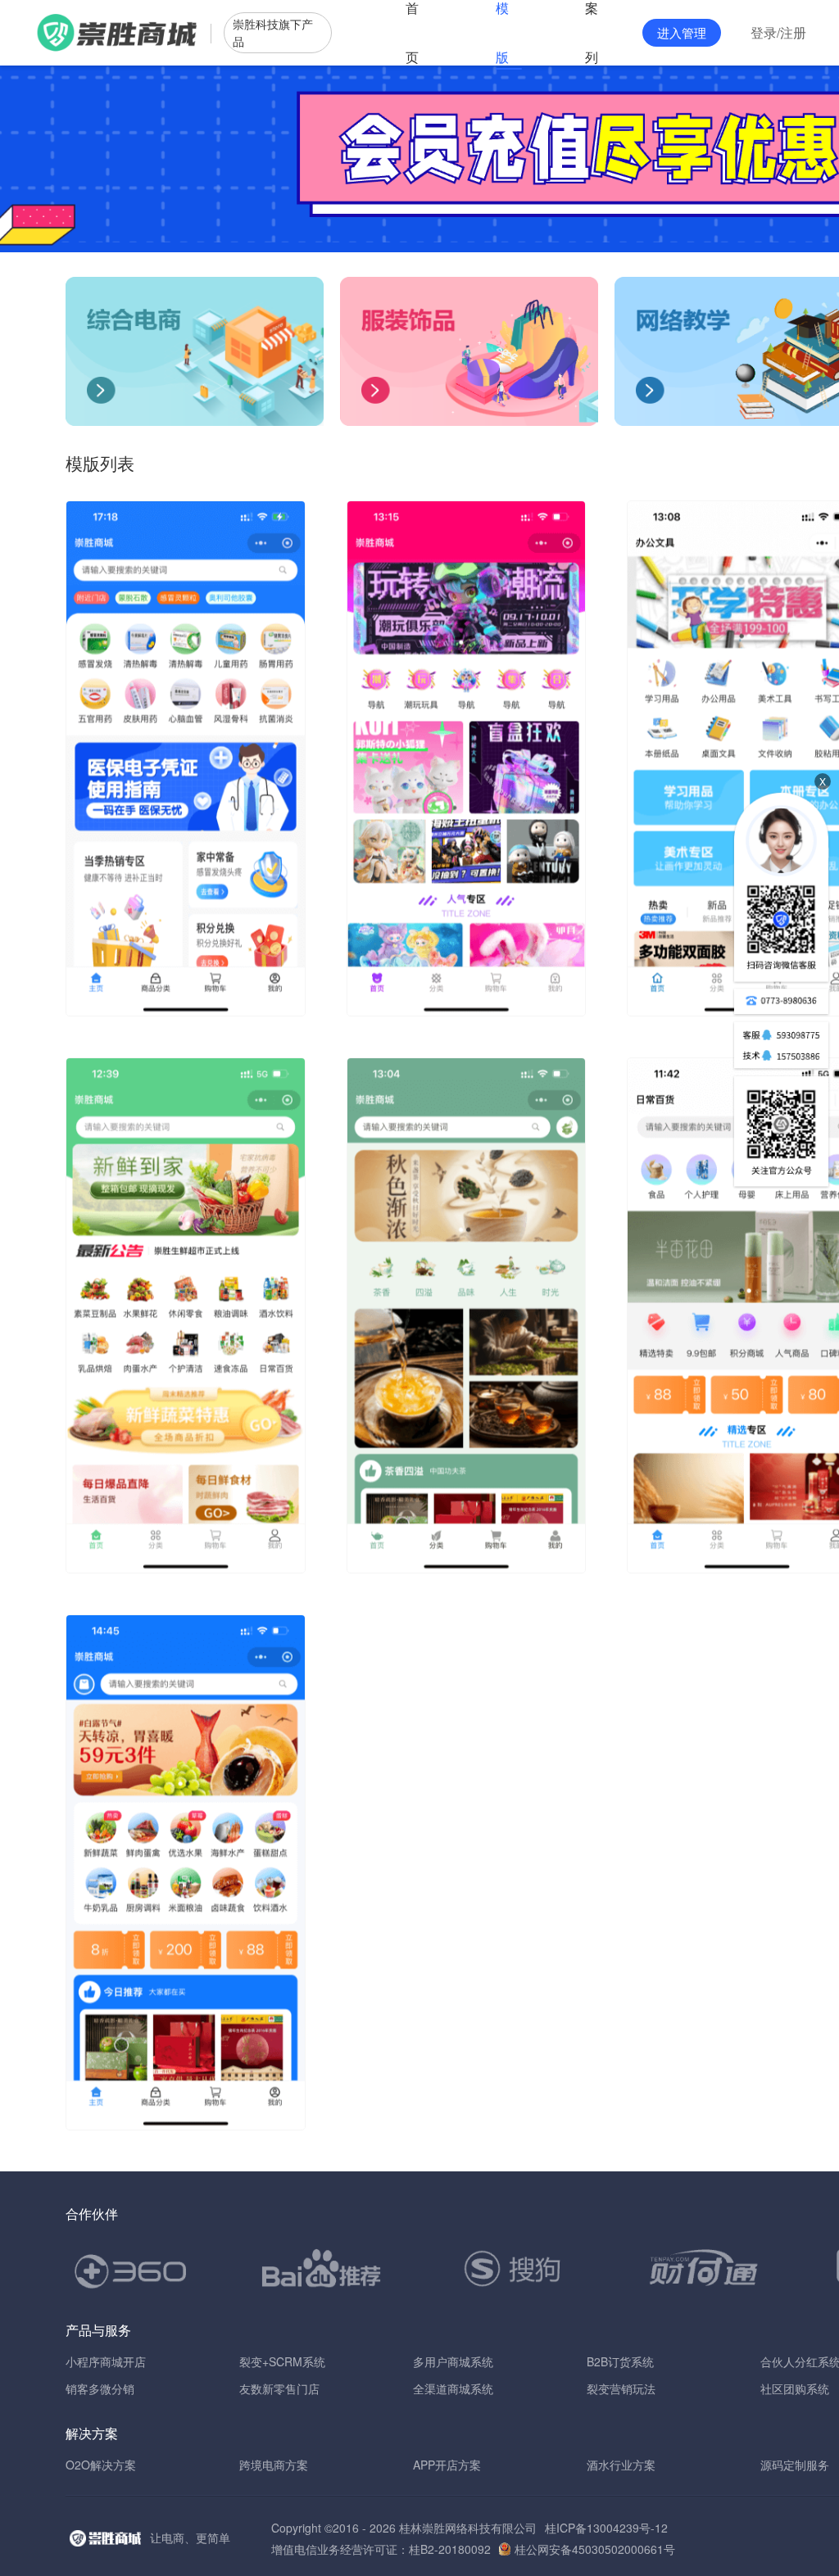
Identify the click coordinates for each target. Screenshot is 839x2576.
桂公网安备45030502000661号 (595, 2549)
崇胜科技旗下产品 (273, 32)
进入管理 (682, 32)
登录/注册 (778, 32)
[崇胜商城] (118, 33)
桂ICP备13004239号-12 (606, 2528)
